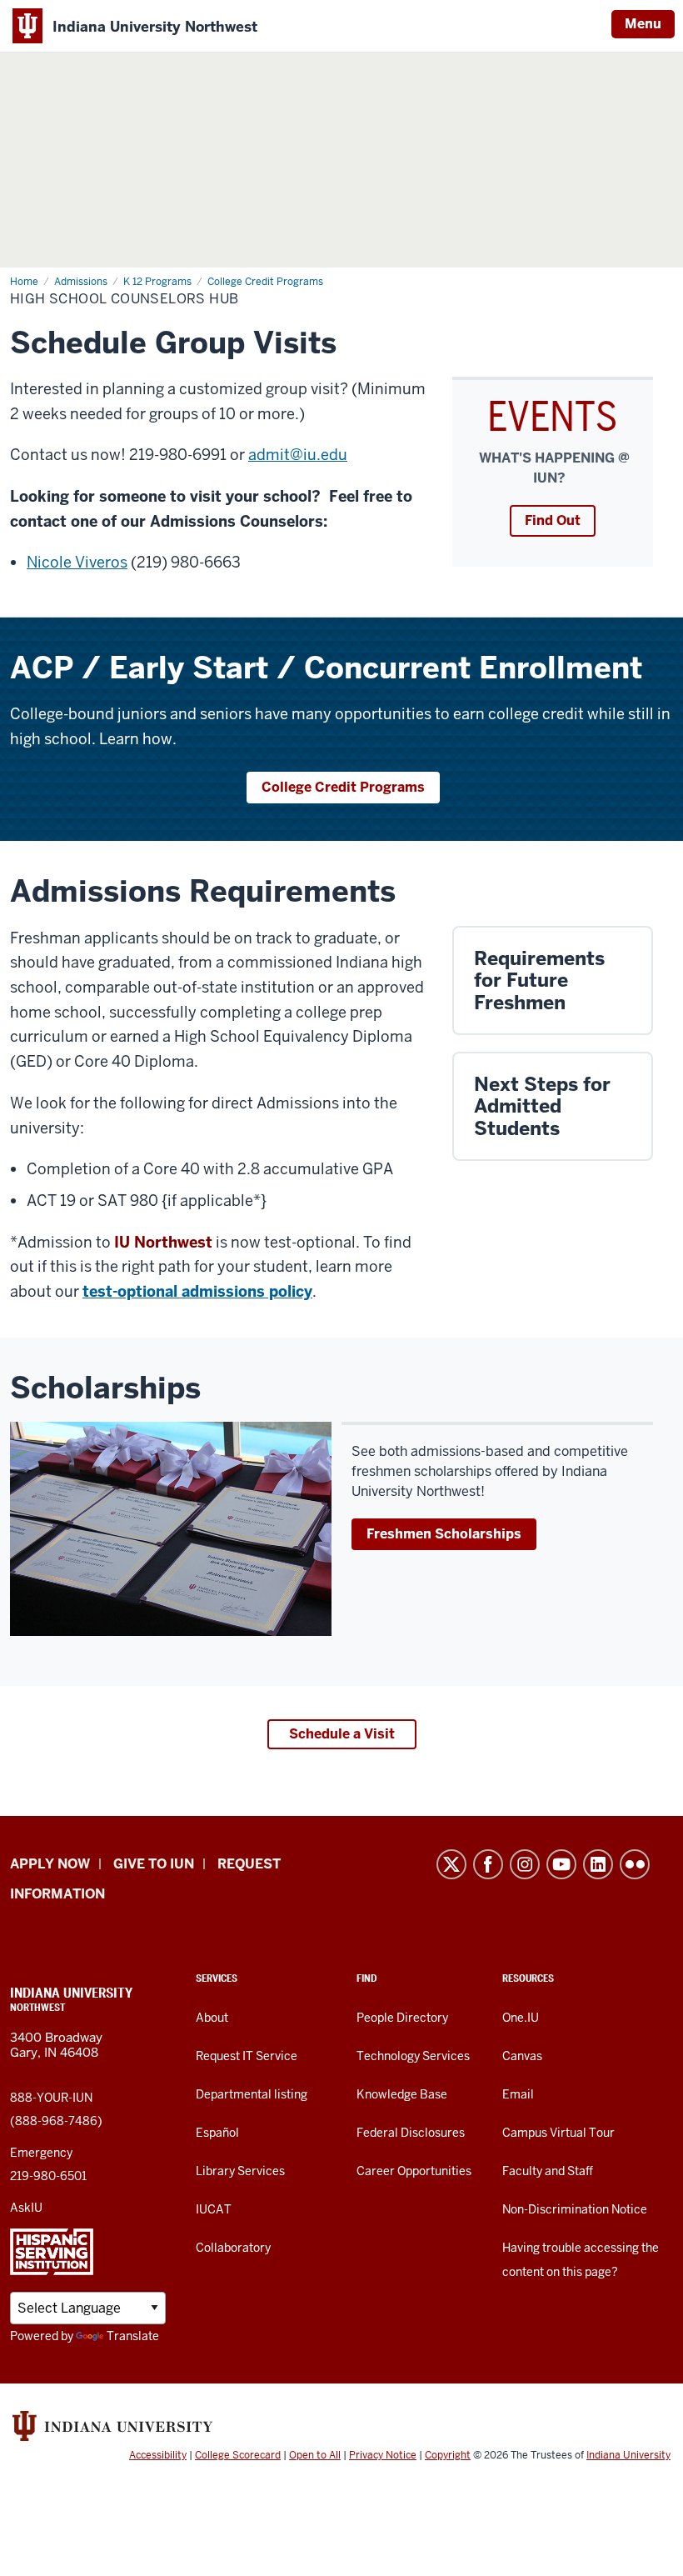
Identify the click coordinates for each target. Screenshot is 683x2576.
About (212, 2018)
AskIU (26, 2208)
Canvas (522, 2056)
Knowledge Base (402, 2094)
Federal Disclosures (411, 2133)
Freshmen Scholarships (444, 1534)
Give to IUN (154, 1864)
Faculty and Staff (548, 2171)
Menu (643, 24)
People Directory (402, 2018)
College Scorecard (238, 2455)
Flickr (635, 1864)
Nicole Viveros (77, 562)
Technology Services (413, 2056)
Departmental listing (252, 2094)
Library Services (240, 2171)
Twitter (451, 1864)
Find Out (553, 520)
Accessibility (158, 2455)
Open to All (315, 2455)
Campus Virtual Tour (558, 2133)
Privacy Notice (383, 2455)
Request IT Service (247, 2056)
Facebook (488, 1864)
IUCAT (214, 2209)
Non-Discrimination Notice (575, 2209)
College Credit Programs (343, 787)
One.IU (521, 2018)
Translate (133, 2336)
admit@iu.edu (298, 455)
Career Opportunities (414, 2171)
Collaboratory (233, 2248)
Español (217, 2133)
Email (518, 2094)
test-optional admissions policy (197, 1291)
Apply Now (50, 1864)
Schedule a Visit (342, 1734)
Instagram (525, 1864)
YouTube (561, 1864)
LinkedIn (598, 1864)
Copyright (448, 2455)
